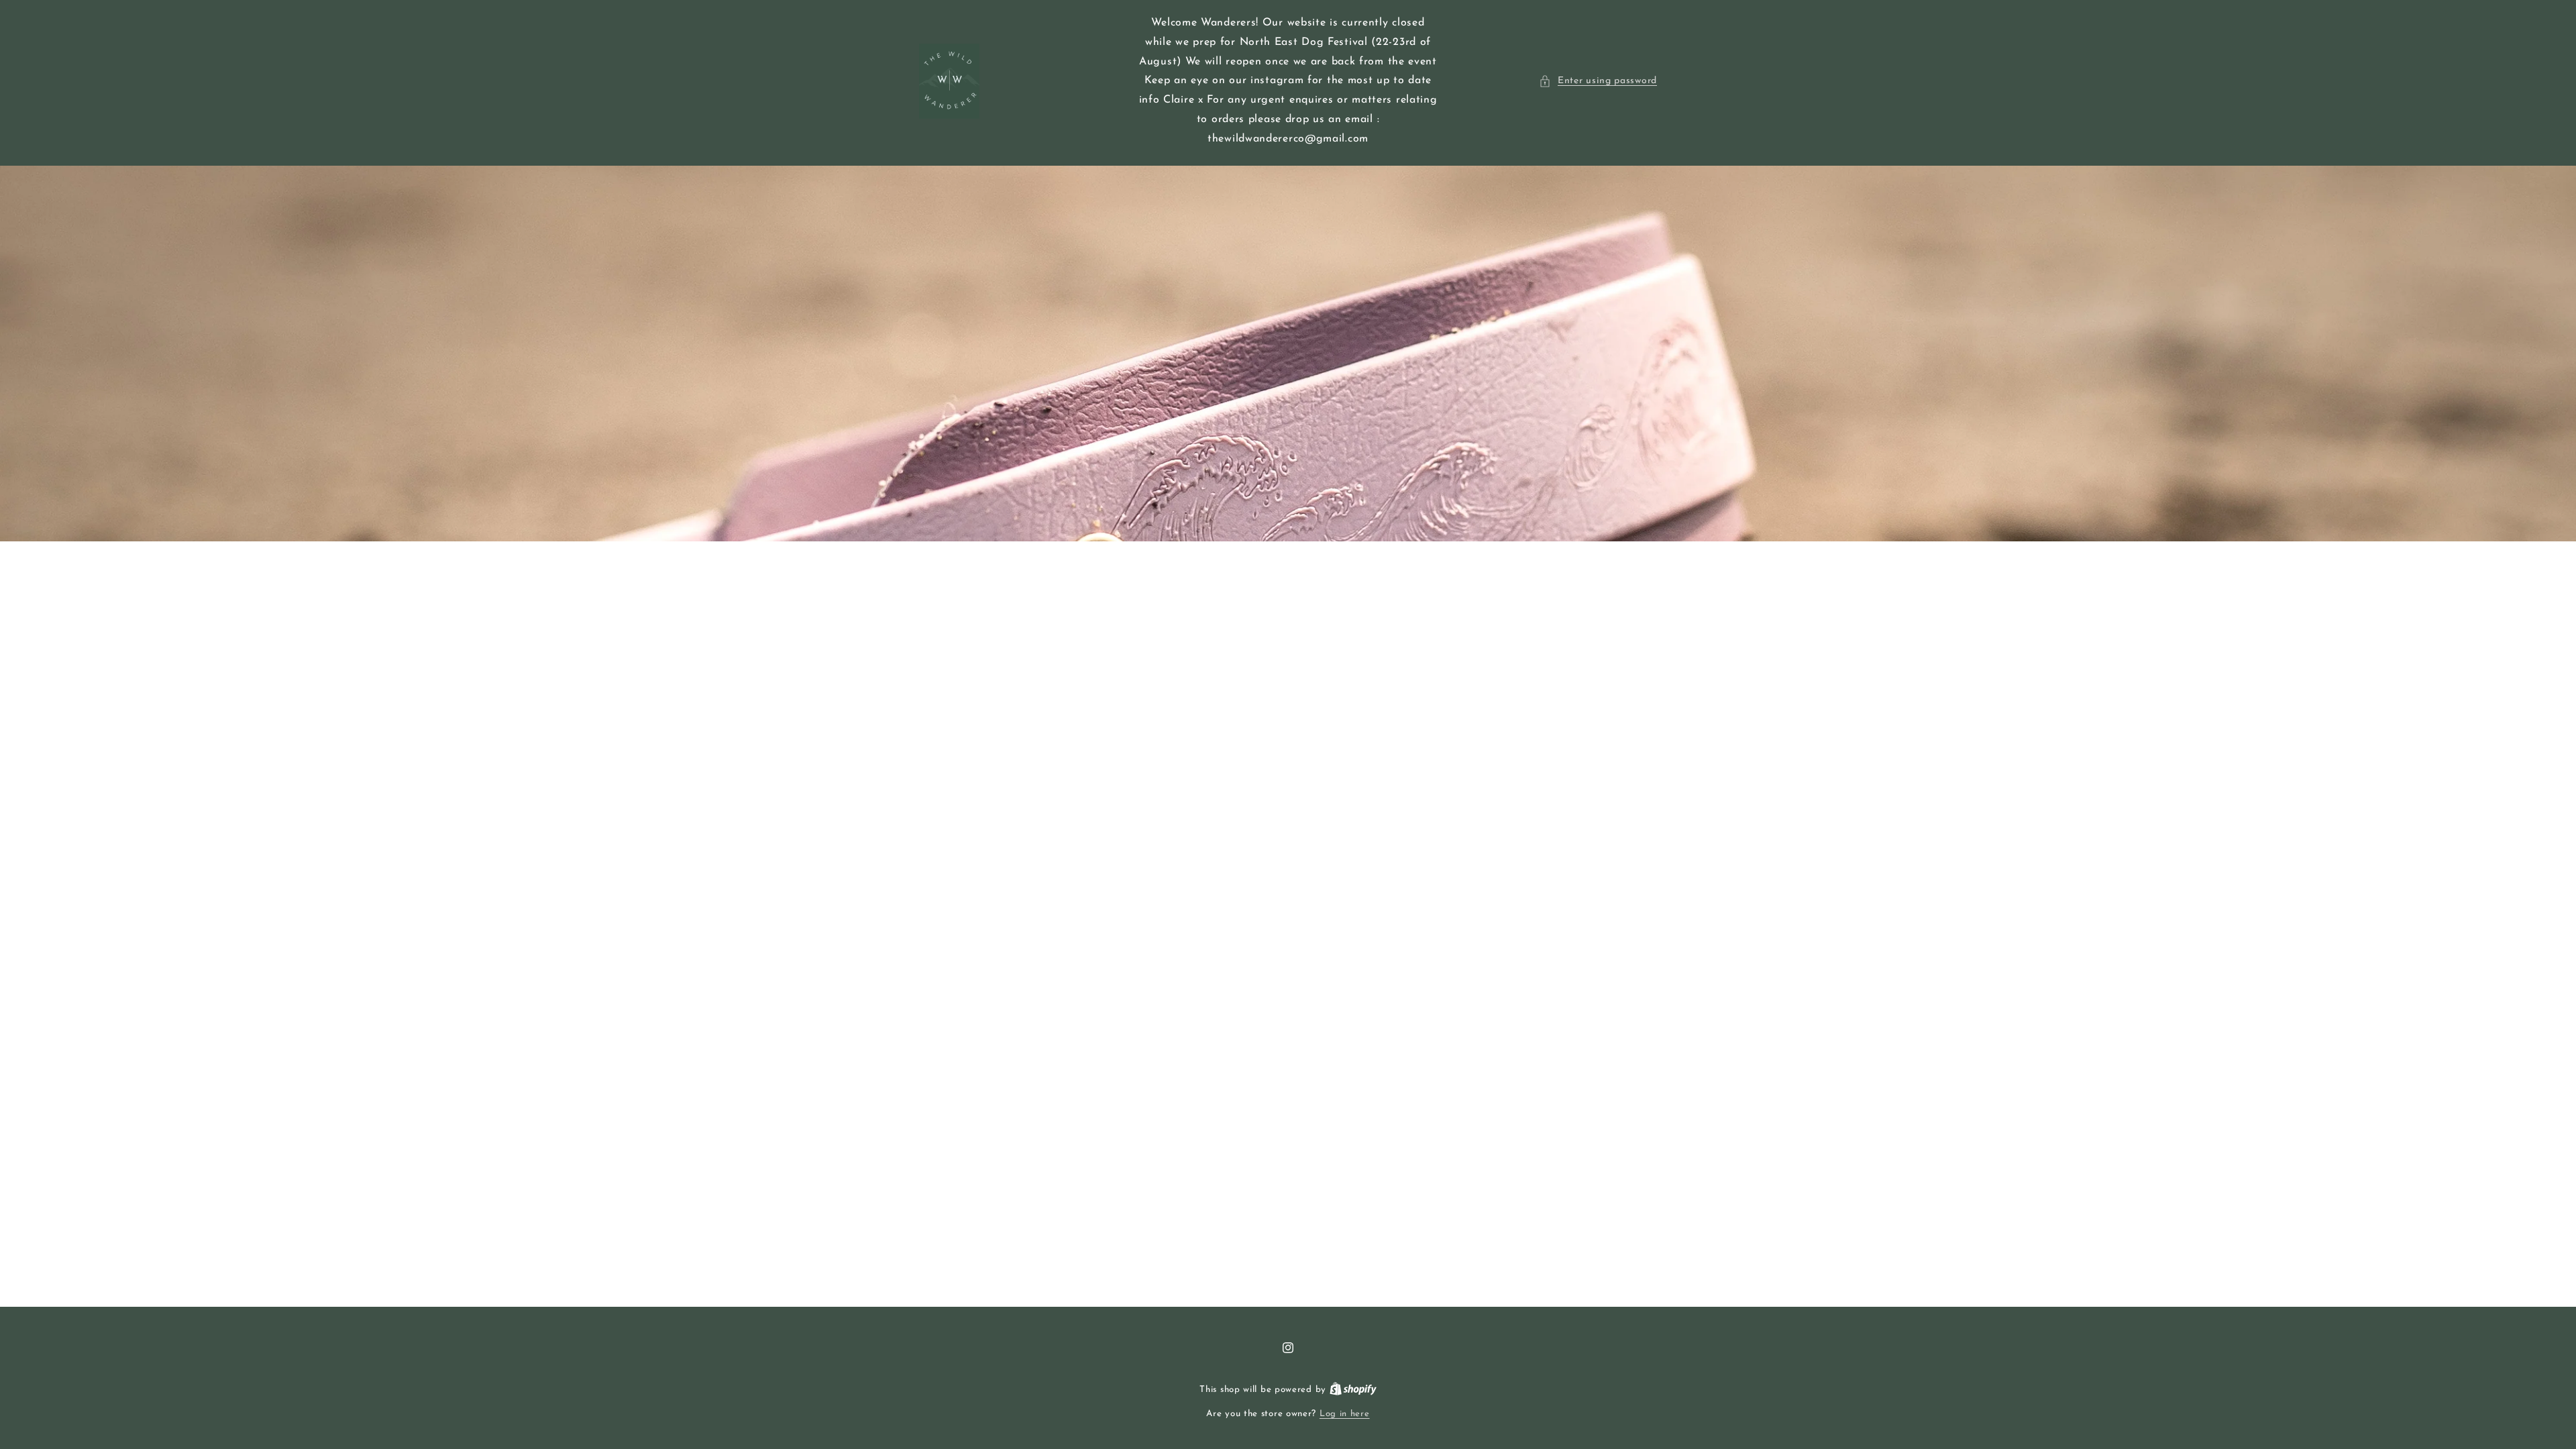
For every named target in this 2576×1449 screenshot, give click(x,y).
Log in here (1345, 1414)
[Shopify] (1353, 1390)
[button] (1598, 81)
